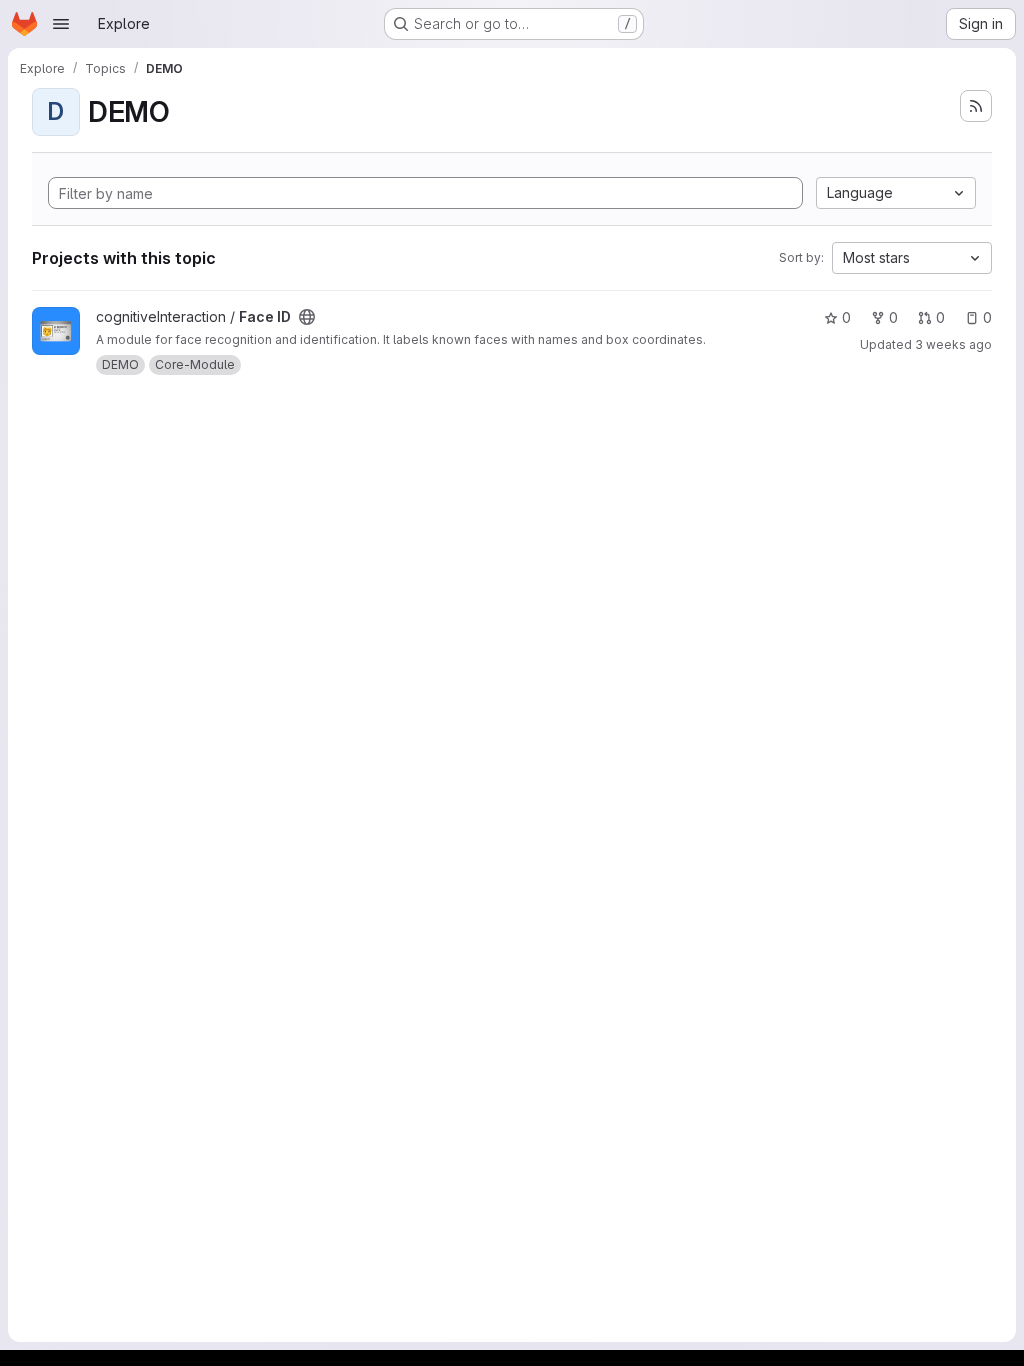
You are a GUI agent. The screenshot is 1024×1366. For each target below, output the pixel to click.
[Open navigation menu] (61, 24)
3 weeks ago (953, 344)
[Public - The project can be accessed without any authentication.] (307, 317)
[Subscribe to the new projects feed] (976, 106)
